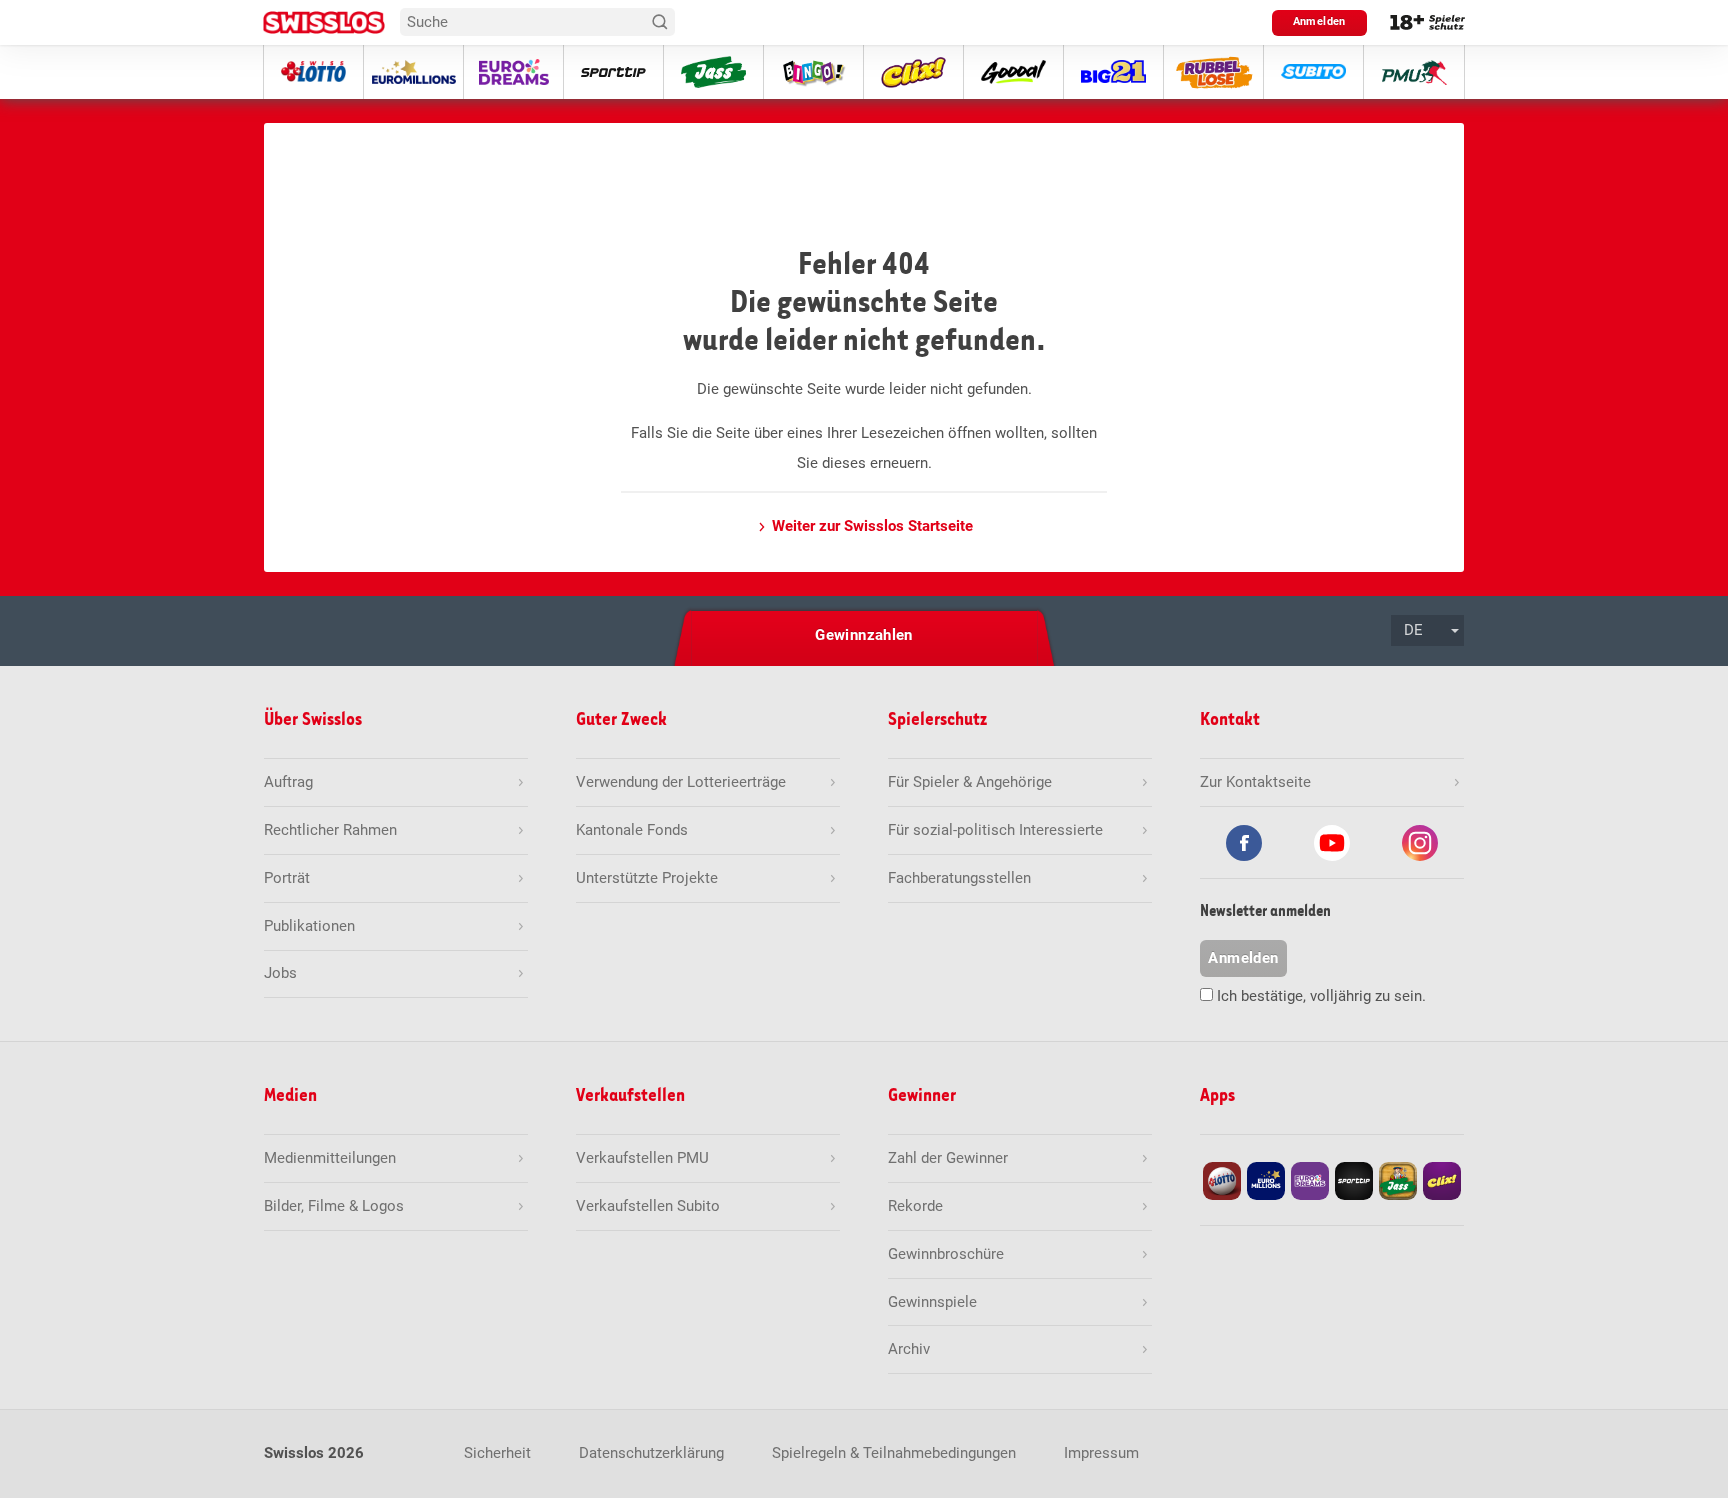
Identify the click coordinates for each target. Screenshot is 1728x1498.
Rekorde (915, 1206)
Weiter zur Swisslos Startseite (872, 526)
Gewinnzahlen (864, 635)
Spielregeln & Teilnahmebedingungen (894, 1453)
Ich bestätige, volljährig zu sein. (1321, 996)
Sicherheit (497, 1453)
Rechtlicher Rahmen (330, 830)
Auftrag (288, 782)
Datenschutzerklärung (651, 1453)
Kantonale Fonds (632, 830)
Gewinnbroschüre (946, 1254)
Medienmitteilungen (330, 1158)
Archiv (909, 1349)
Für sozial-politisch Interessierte (995, 830)
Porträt (287, 878)
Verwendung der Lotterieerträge (681, 782)
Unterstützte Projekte (647, 878)
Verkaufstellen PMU (642, 1158)
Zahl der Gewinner (948, 1158)
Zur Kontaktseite (1255, 782)
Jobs (280, 973)
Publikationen (309, 926)
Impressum (1101, 1453)
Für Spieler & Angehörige (970, 782)
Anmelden (1319, 21)
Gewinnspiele (932, 1302)
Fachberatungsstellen (959, 878)
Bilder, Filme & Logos (334, 1206)
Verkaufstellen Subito (648, 1206)
